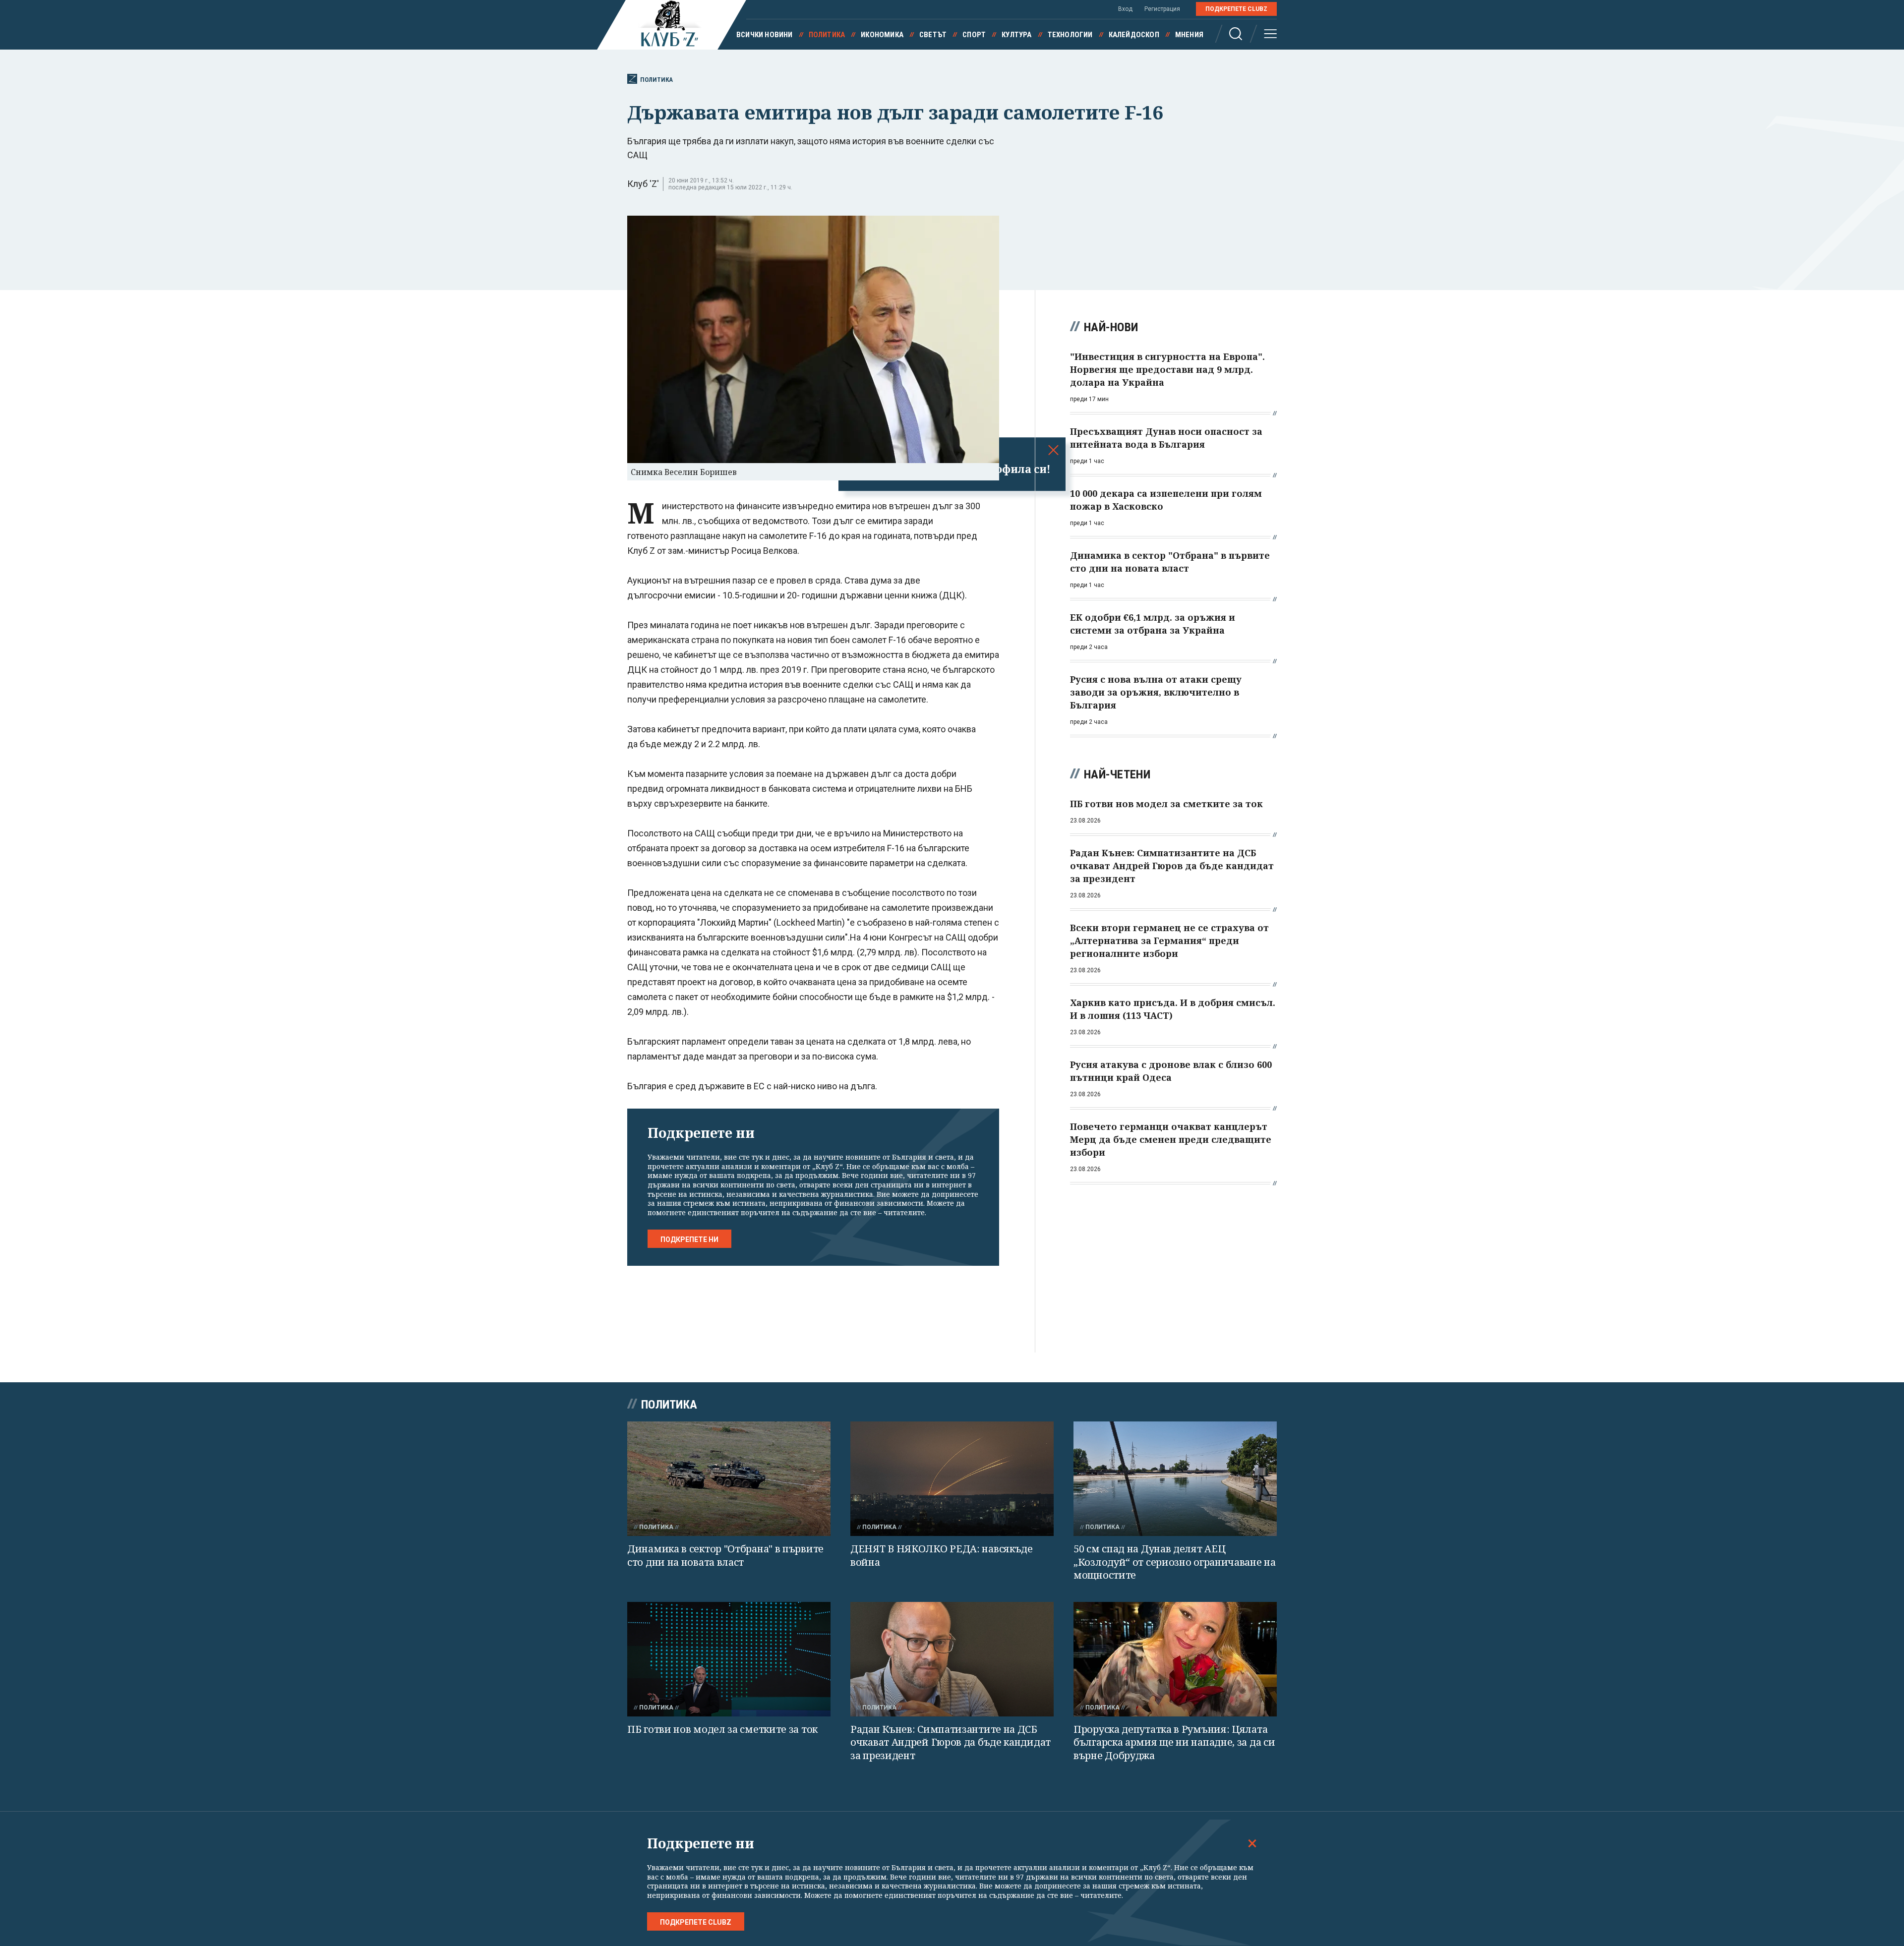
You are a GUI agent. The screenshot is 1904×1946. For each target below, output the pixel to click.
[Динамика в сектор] (729, 1479)
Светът (933, 35)
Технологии (1070, 35)
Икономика (882, 35)
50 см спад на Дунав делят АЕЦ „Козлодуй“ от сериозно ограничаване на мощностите (1175, 1562)
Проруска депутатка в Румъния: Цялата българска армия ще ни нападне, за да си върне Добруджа (1174, 1742)
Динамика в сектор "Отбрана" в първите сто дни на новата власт (725, 1555)
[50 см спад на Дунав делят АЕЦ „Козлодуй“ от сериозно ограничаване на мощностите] (1175, 1479)
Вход (1125, 9)
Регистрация (1162, 9)
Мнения (1189, 35)
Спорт (974, 35)
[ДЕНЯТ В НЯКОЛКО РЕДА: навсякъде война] (952, 1479)
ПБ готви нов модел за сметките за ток (722, 1729)
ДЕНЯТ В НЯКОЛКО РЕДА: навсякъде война (942, 1555)
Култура (1016, 35)
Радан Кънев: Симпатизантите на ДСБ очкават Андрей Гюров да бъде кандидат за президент (951, 1742)
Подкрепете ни (689, 1239)
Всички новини (765, 35)
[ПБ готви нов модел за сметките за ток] (729, 1659)
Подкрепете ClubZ (1236, 9)
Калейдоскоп (1134, 35)
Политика (827, 35)
